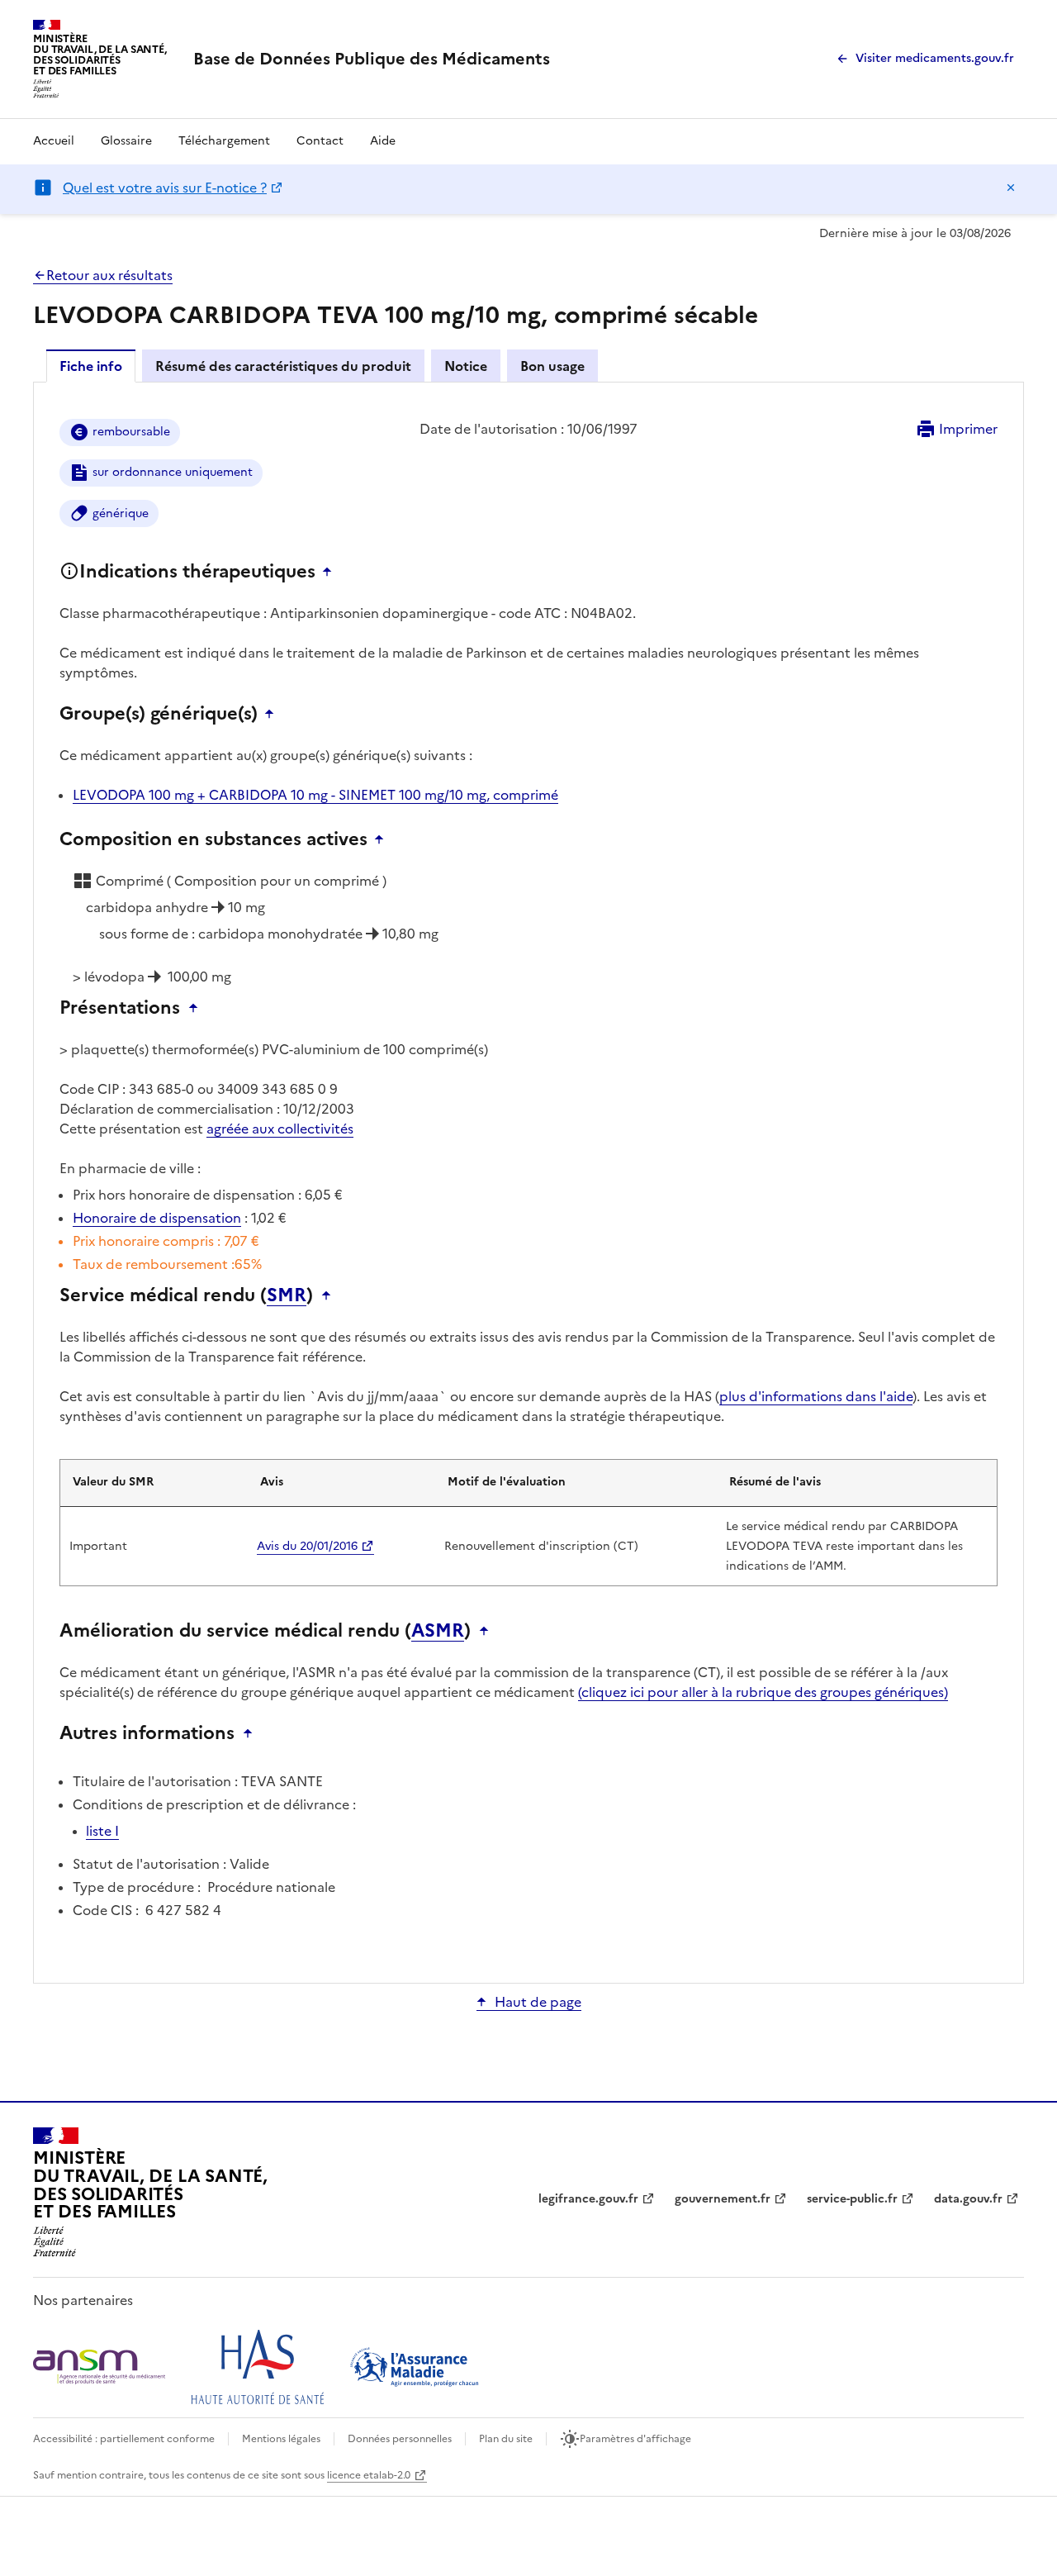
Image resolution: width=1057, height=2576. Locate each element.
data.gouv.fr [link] (968, 2199)
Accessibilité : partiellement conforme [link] (124, 2439)
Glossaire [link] (126, 141)
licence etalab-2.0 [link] (369, 2475)
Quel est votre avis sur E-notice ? (165, 188)
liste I (102, 1831)
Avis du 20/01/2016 (307, 1546)
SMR (287, 1295)
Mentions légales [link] (281, 2439)
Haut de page (538, 2002)
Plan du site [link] (506, 2439)
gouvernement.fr (723, 2199)
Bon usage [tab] (552, 366)
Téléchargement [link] (224, 141)
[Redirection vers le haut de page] (331, 572)
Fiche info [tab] (91, 366)
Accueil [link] (54, 141)
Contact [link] (320, 141)
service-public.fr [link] (852, 2199)
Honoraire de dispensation (157, 1218)
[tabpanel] (528, 1181)
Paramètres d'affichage (635, 2439)
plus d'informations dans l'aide (816, 1396)
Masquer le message (1011, 188)
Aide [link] (383, 141)
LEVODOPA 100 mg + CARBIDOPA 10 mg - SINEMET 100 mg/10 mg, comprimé (315, 795)
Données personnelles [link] (400, 2439)
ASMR (438, 1631)
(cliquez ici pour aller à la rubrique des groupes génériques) (763, 1692)
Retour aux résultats (109, 275)
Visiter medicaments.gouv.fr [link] (935, 58)
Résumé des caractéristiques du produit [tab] (283, 366)
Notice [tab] (466, 366)
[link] (372, 59)
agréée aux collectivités (280, 1129)
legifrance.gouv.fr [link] (588, 2199)
